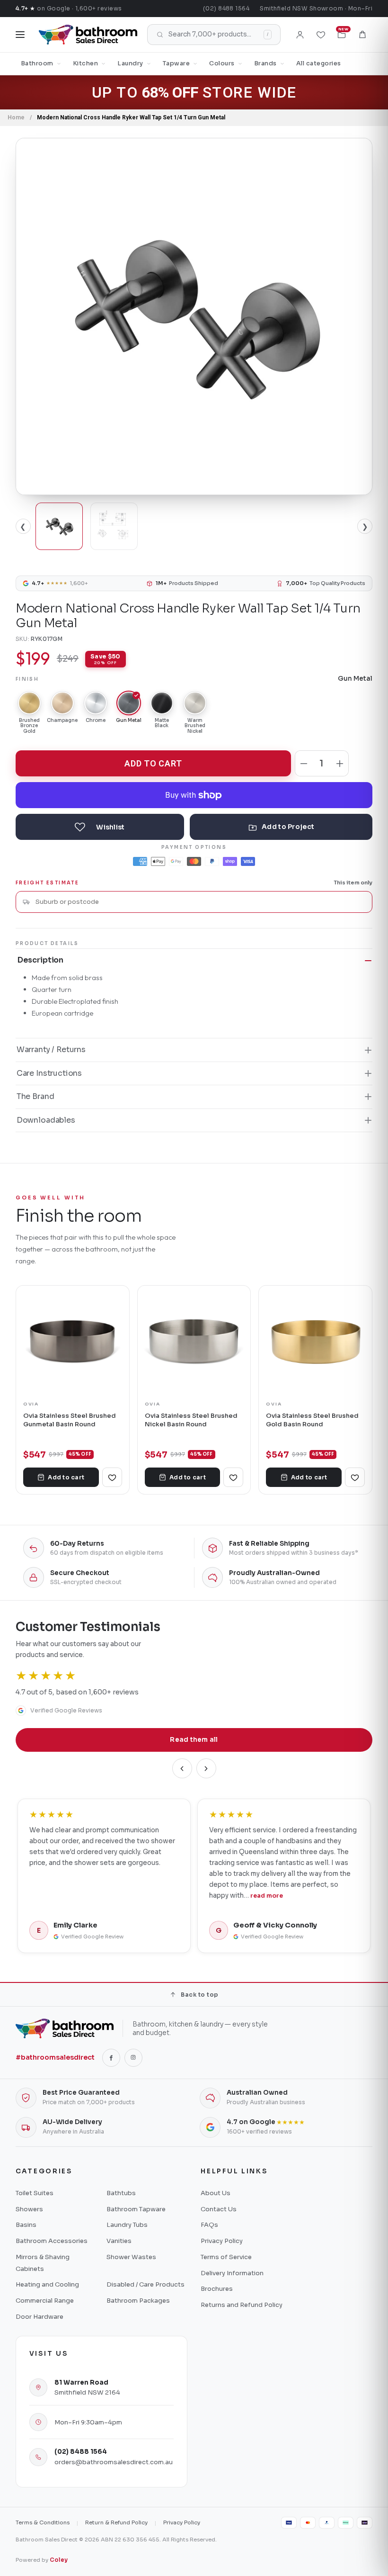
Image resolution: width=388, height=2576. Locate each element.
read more (267, 1896)
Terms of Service (226, 2257)
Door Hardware (40, 2317)
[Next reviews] (206, 1768)
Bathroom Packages (138, 2301)
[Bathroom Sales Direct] (88, 35)
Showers (29, 2209)
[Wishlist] (321, 35)
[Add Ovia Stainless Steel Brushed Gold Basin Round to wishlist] (355, 1477)
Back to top (199, 1995)
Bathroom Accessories (52, 2241)
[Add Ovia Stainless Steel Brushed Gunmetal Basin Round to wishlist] (112, 1477)
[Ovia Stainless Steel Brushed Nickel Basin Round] (194, 1342)
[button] (362, 35)
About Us (216, 2193)
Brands (265, 63)
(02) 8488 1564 (226, 8)
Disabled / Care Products (145, 2284)
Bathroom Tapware (136, 2209)
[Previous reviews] (182, 1768)
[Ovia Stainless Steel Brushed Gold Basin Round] (315, 1342)
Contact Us (219, 2209)
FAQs (209, 2225)
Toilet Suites (35, 2193)
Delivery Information (232, 2273)
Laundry (130, 63)
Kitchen (86, 63)
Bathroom (37, 63)
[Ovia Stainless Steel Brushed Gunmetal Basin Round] (73, 1342)
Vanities (119, 2241)
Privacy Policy (222, 2241)
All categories (319, 63)
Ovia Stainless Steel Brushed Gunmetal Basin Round (70, 1420)
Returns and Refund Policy (242, 2305)
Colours (222, 63)
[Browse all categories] (20, 35)
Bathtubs (121, 2193)
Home (16, 117)
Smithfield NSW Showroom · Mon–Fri (316, 8)
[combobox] (200, 902)
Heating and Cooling (47, 2284)
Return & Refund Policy (116, 2522)
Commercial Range (45, 2301)
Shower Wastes (131, 2257)
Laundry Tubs (127, 2225)
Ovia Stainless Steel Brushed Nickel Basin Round (191, 1420)
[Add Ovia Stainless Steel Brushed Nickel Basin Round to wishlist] (233, 1477)
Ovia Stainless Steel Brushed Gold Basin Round (312, 1420)
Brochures (217, 2289)
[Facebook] (111, 2058)
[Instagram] (133, 2058)
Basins (26, 2225)
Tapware (176, 63)
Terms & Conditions (43, 2522)
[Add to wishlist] (100, 827)
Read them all (194, 1740)
